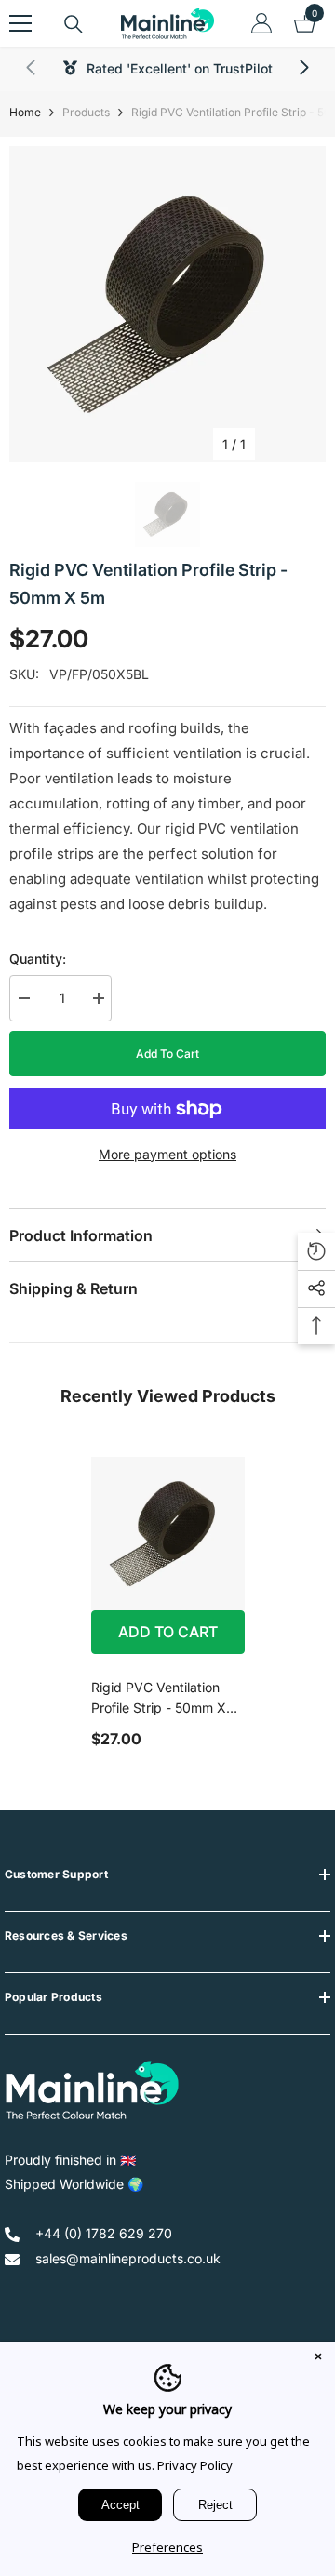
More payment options (167, 1154)
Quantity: (38, 959)
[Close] (318, 2358)
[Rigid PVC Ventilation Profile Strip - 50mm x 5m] (168, 1534)
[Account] (261, 23)
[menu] (20, 23)
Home (25, 112)
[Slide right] (303, 69)
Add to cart (167, 1054)
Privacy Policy (195, 2465)
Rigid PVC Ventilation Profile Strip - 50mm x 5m (159, 1699)
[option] (167, 304)
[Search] (74, 24)
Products (86, 112)
